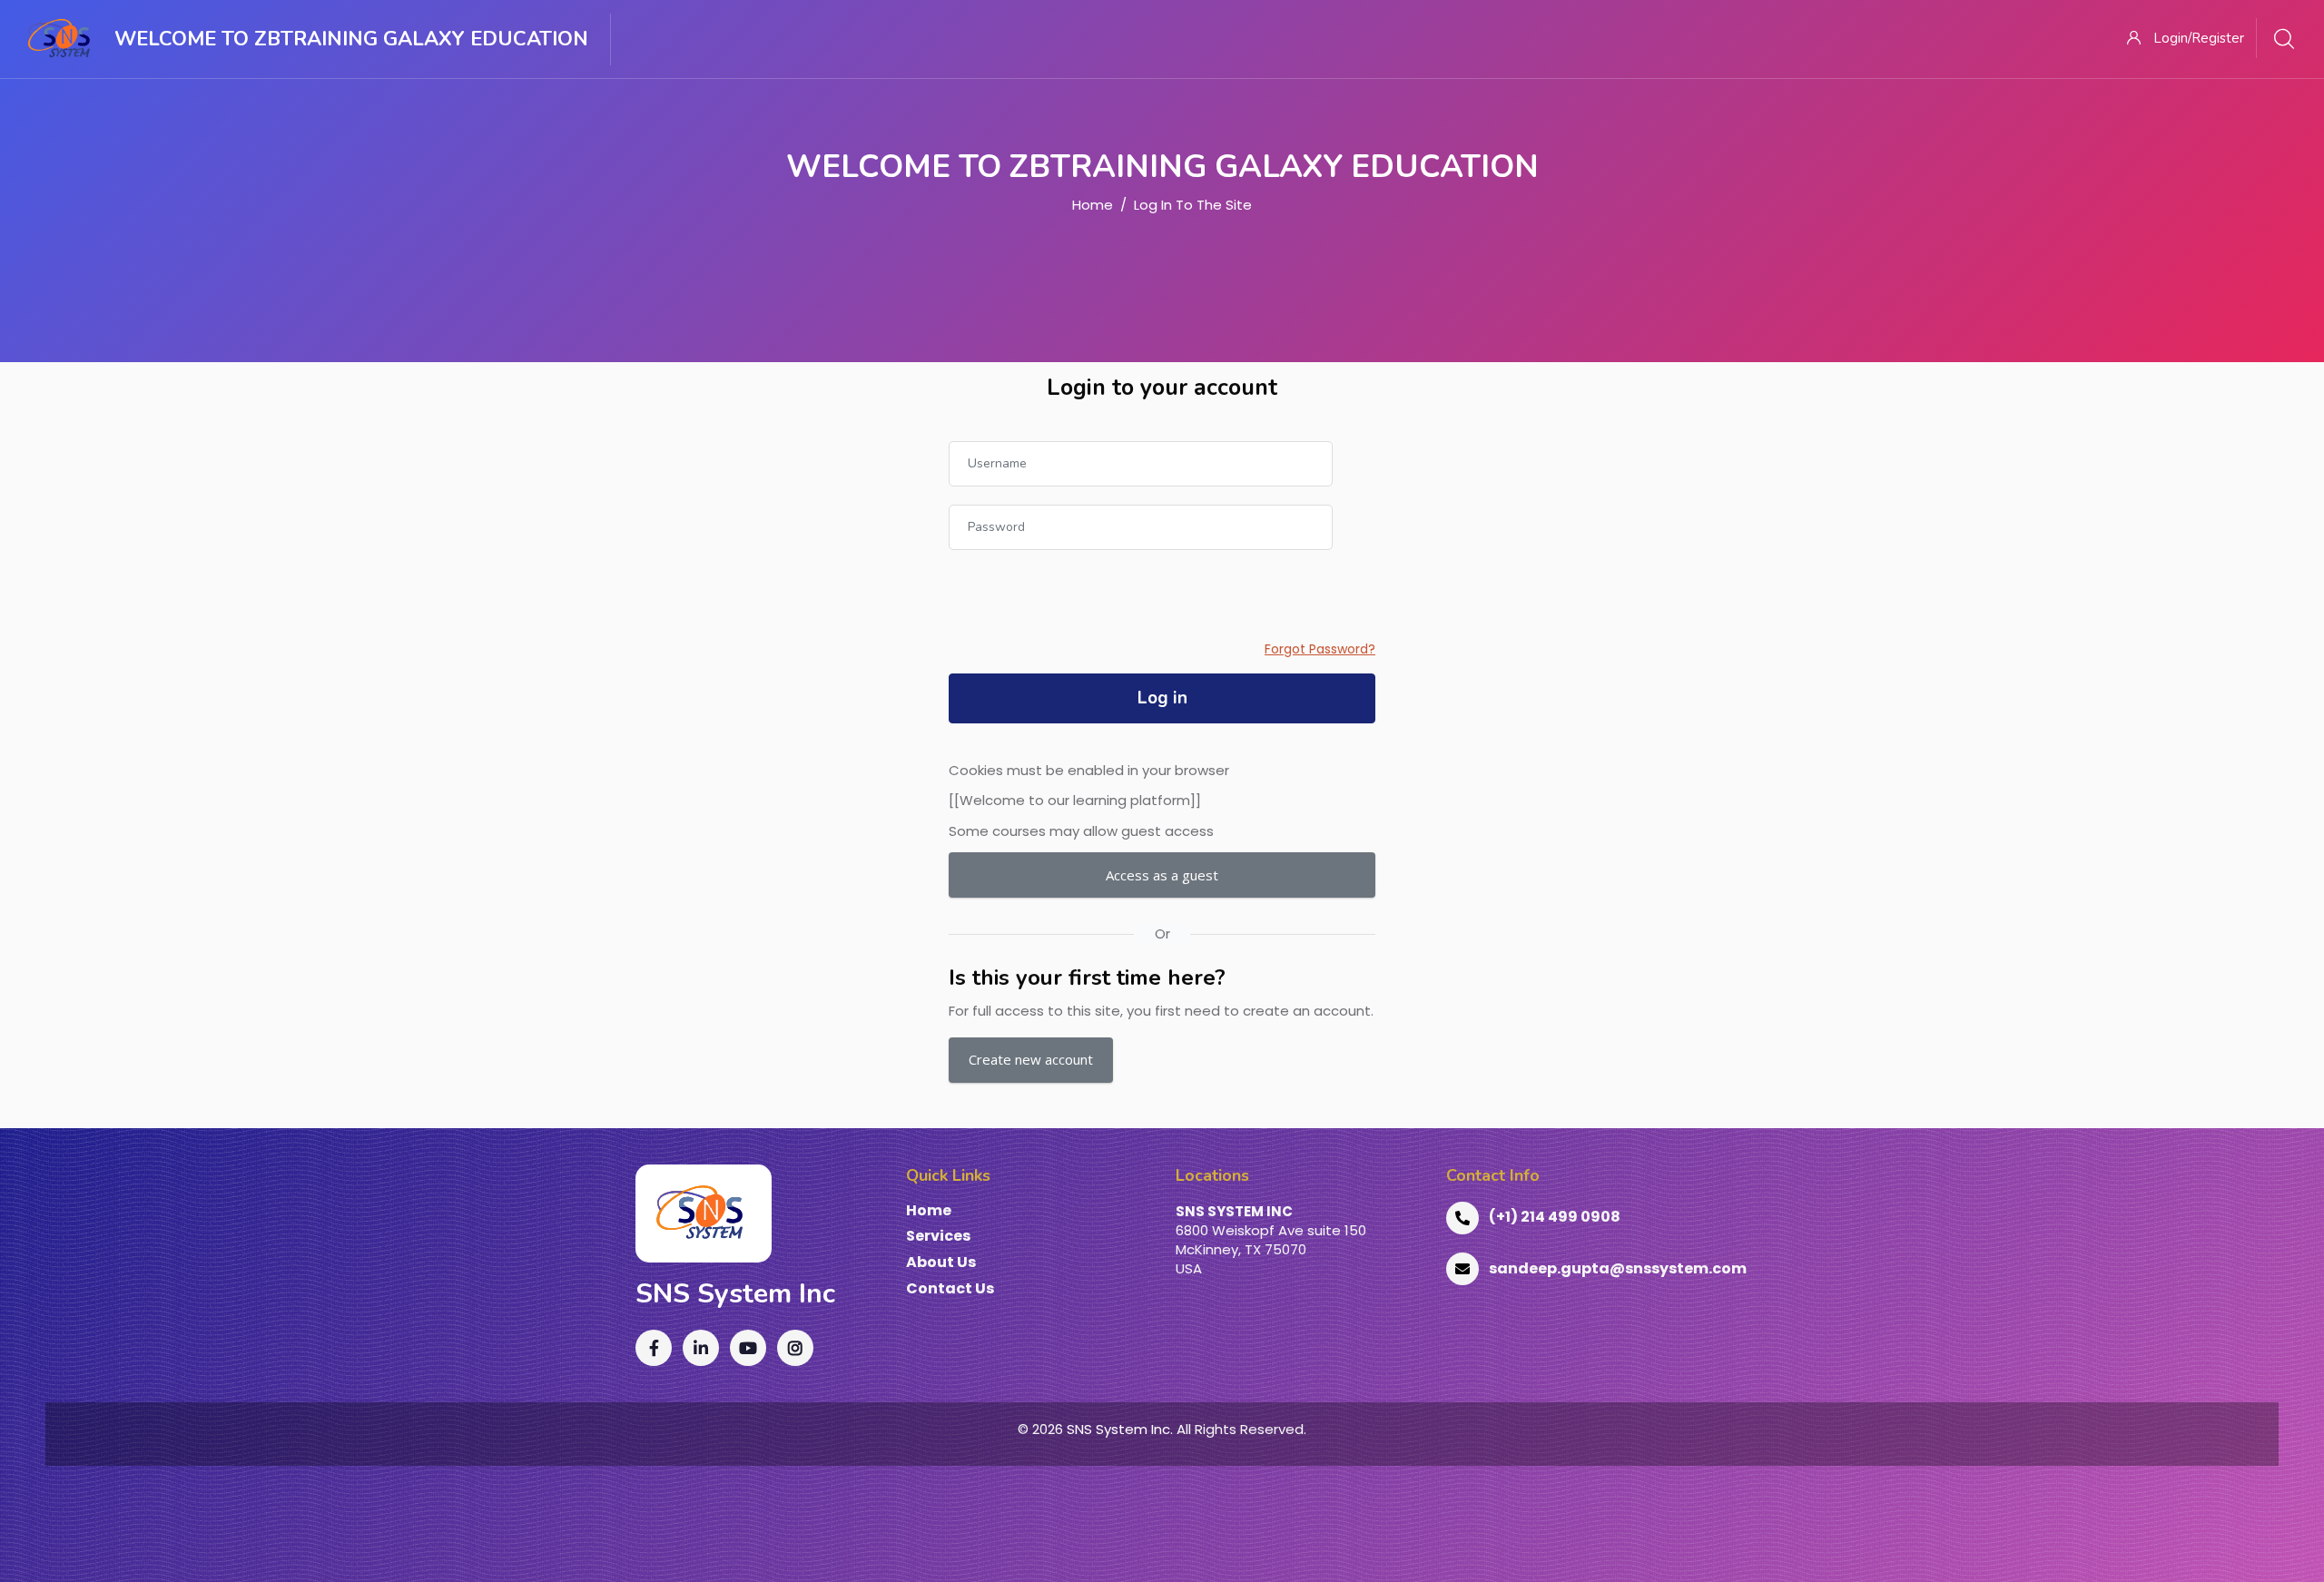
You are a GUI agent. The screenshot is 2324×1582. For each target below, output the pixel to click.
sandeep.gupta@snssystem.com (1618, 1268)
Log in (1162, 698)
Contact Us (950, 1289)
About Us (941, 1263)
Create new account (1031, 1059)
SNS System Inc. (1120, 1429)
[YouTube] (748, 1348)
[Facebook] (654, 1348)
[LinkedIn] (701, 1348)
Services (938, 1237)
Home (1093, 205)
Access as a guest (1162, 875)
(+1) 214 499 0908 (1555, 1217)
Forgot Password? (1320, 649)
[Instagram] (795, 1348)
